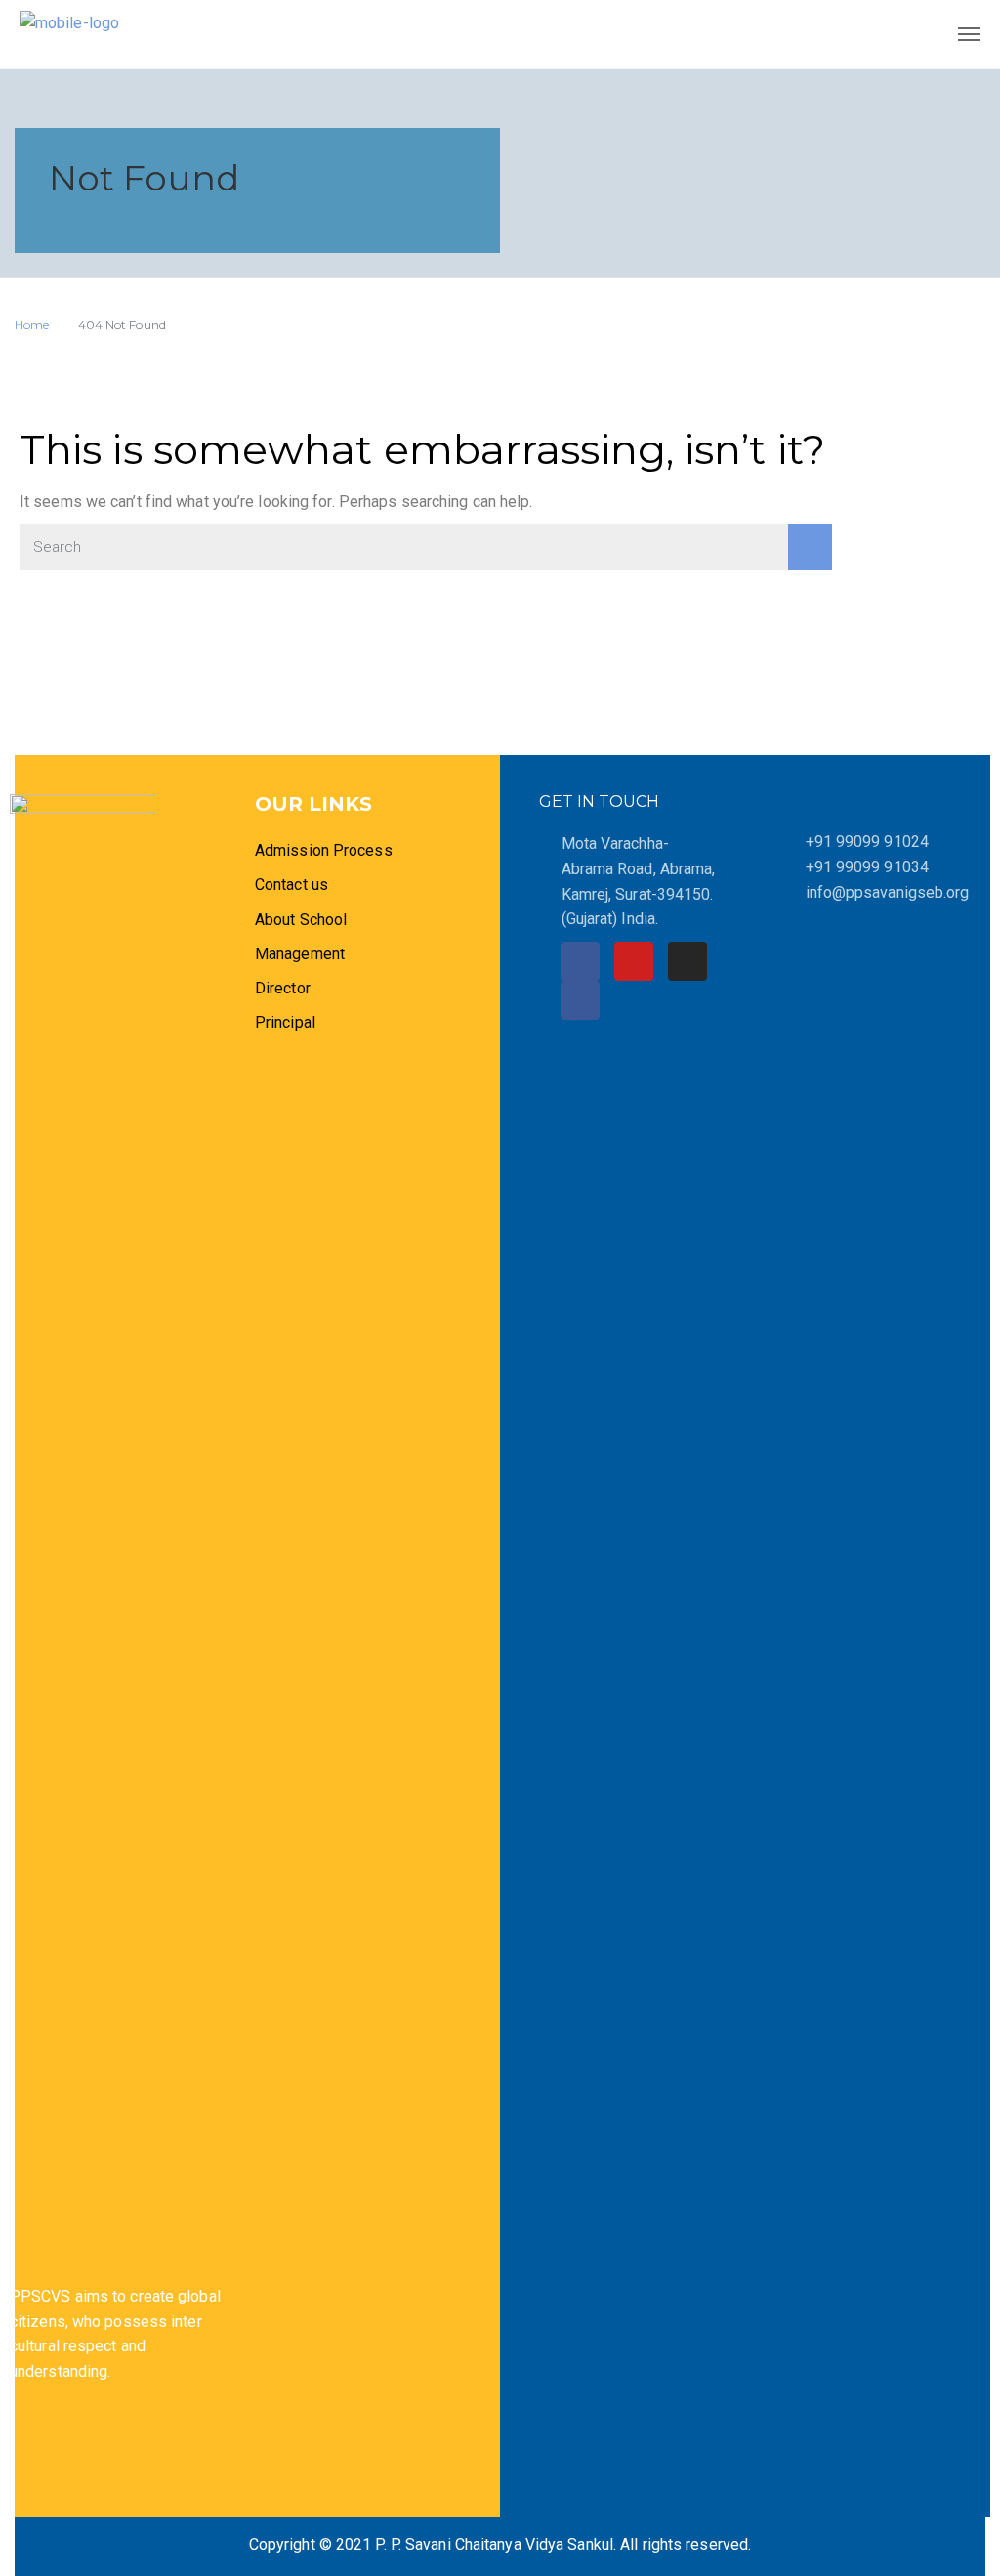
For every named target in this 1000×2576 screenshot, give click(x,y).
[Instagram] (687, 961)
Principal (285, 1022)
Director (285, 988)
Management (300, 954)
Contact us (292, 885)
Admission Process (324, 850)
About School (301, 920)
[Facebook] (580, 961)
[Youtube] (634, 961)
